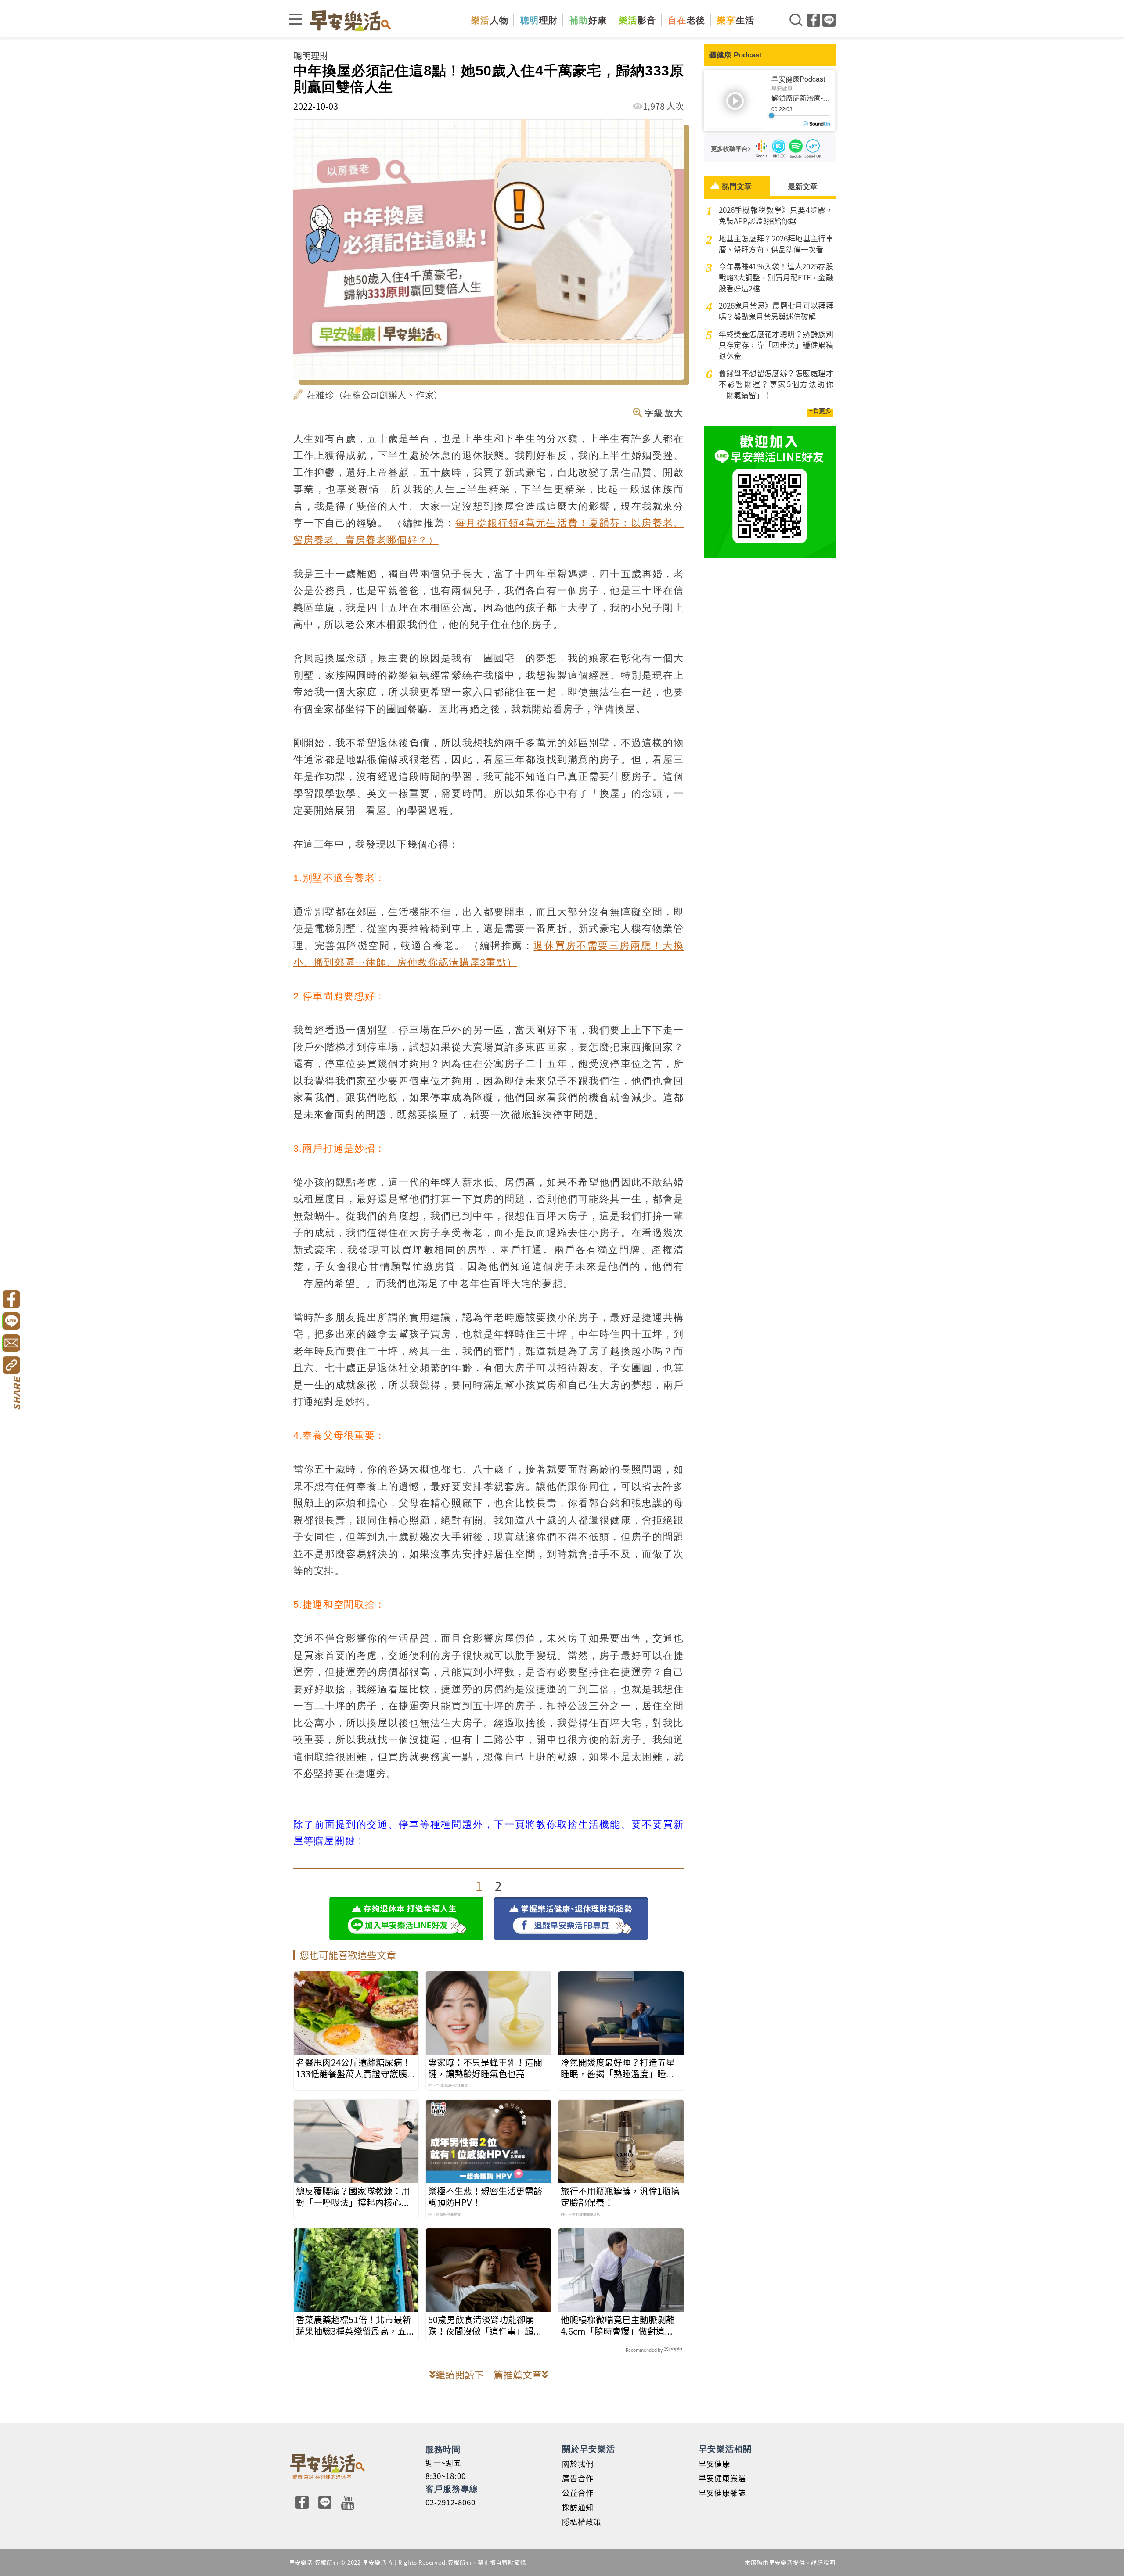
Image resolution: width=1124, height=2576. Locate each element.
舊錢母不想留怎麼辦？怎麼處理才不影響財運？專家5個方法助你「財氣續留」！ (776, 384)
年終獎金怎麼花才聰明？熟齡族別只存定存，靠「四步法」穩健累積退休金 (776, 345)
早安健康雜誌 (722, 2492)
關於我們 (578, 2463)
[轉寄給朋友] (11, 1343)
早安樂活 (350, 20)
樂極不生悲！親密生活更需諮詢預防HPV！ (485, 2197)
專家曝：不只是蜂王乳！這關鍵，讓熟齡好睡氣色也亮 (485, 2068)
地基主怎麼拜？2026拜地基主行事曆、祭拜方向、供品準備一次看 (776, 244)
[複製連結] (11, 1365)
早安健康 (714, 2463)
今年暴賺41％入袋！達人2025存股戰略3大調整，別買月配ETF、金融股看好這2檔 (776, 277)
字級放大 (664, 413)
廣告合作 (578, 2478)
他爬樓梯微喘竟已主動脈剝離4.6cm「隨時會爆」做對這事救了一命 (618, 2325)
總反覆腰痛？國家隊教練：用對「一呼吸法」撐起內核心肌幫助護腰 (353, 2197)
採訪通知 (578, 2507)
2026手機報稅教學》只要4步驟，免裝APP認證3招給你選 (776, 215)
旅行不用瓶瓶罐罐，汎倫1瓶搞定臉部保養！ (620, 2197)
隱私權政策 (582, 2521)
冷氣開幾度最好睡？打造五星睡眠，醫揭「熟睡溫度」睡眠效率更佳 (618, 2068)
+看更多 (820, 410)
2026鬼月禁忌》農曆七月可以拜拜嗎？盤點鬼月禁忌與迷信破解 (776, 311)
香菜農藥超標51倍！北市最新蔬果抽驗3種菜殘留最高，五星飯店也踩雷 (355, 2325)
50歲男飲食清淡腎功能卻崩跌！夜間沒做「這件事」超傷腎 (485, 2325)
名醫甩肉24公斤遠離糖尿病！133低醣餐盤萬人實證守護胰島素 (356, 2068)
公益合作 (578, 2492)
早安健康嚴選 (722, 2478)
